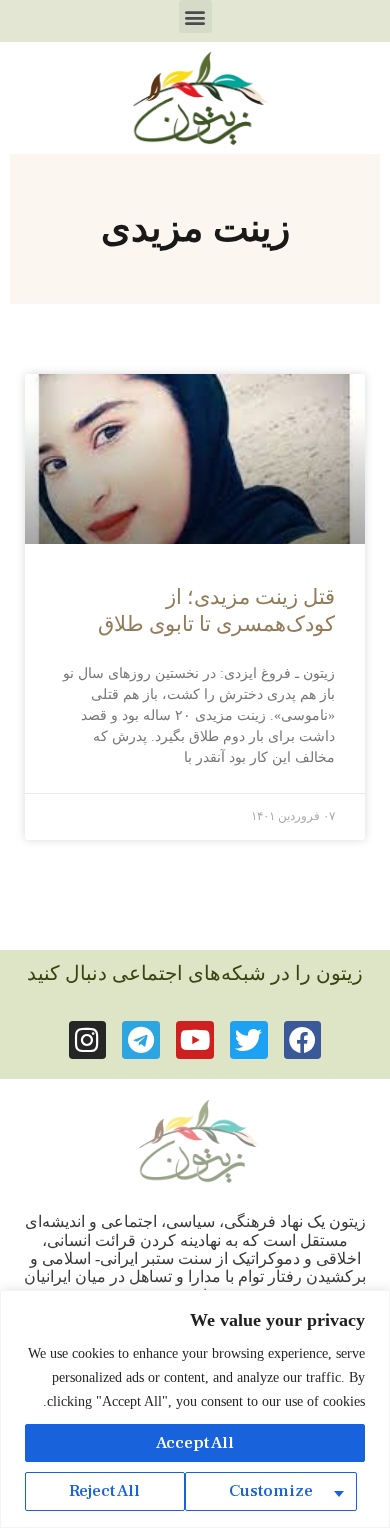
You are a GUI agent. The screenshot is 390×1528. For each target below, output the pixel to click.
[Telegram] (141, 1040)
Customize (271, 1491)
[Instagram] (88, 1040)
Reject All (104, 1491)
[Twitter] (249, 1040)
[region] (195, 1409)
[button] (195, 16)
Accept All (195, 1443)
